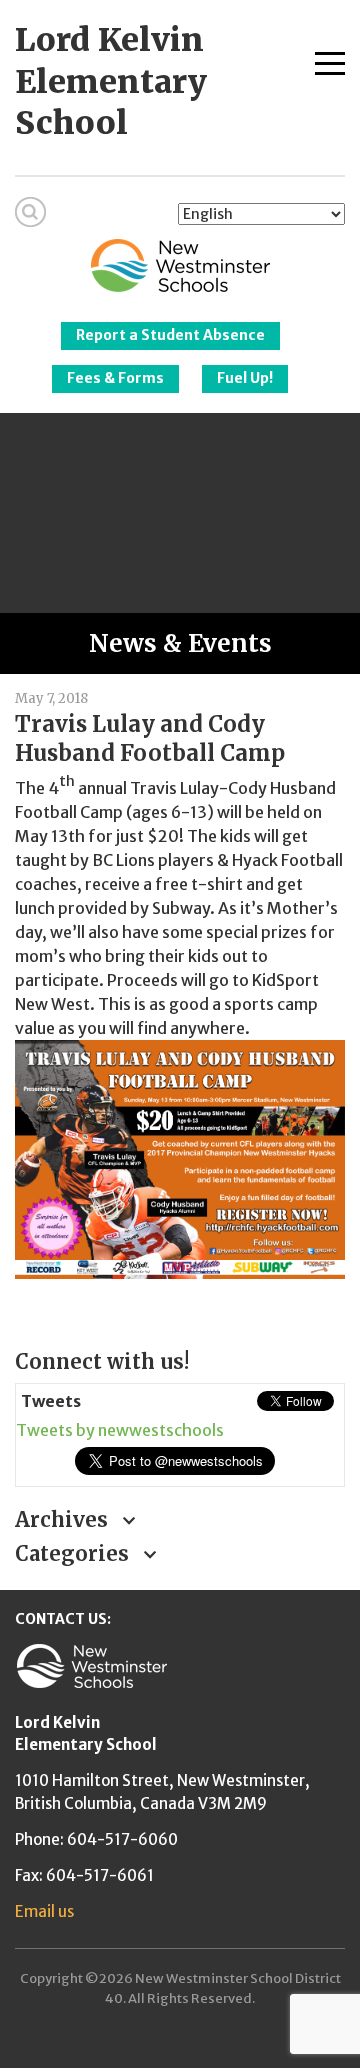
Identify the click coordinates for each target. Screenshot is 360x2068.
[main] (180, 1004)
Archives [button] (64, 1519)
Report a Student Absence (170, 335)
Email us (44, 1911)
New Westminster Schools (180, 265)
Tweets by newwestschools (120, 1430)
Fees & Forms (115, 378)
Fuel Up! (245, 378)
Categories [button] (74, 1553)
